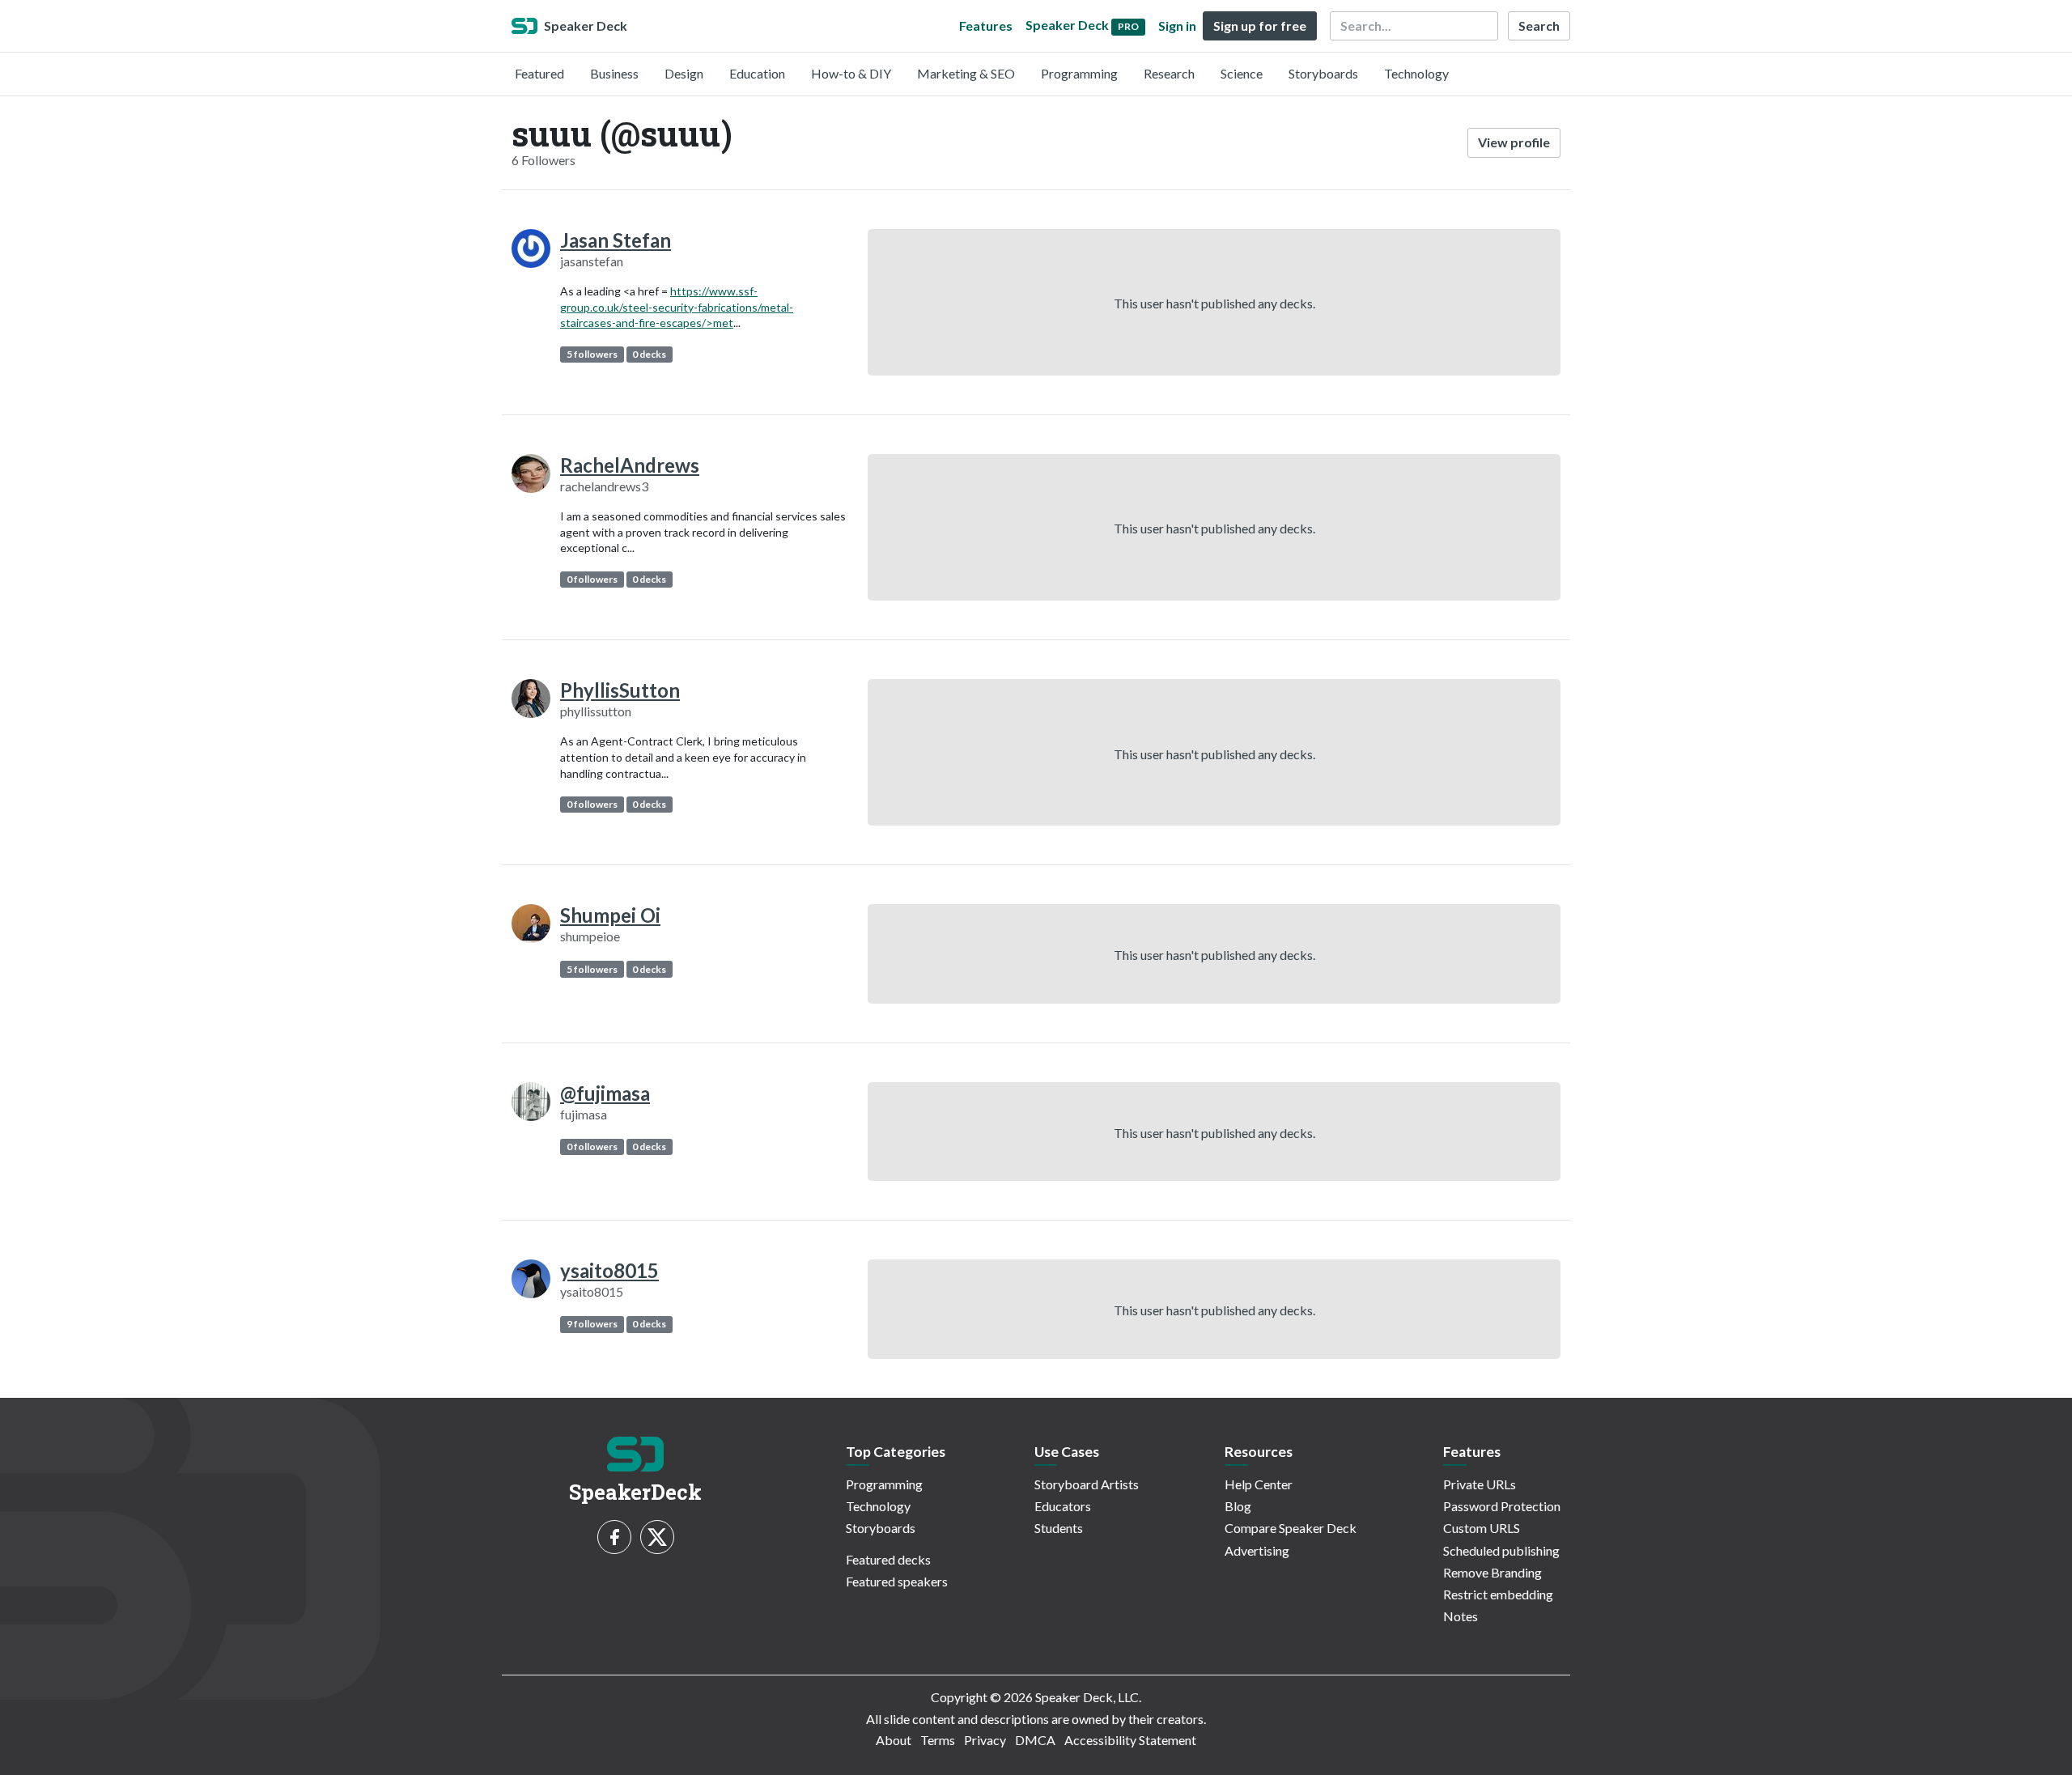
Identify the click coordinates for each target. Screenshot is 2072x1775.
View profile (1514, 142)
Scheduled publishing (1501, 1550)
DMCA (1035, 1740)
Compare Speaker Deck (1291, 1528)
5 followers (592, 354)
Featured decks (888, 1559)
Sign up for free (1260, 25)
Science (1242, 73)
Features (986, 25)
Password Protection (1502, 1506)
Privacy (985, 1740)
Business (614, 73)
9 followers (592, 1324)
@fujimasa (605, 1093)
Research (1169, 73)
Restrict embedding (1498, 1594)
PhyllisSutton (620, 690)
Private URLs (1480, 1484)
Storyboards (1323, 73)
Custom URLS (1482, 1528)
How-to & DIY (851, 73)
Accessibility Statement (1130, 1740)
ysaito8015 (609, 1270)
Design (684, 73)
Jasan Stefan (616, 240)
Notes (1461, 1616)
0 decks (649, 354)
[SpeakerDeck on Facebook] (614, 1537)
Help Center (1259, 1484)
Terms (938, 1740)
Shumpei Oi (610, 915)
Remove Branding (1492, 1572)
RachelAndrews (630, 465)
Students (1059, 1528)
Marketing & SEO (966, 73)
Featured (539, 73)
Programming (1079, 73)
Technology (1416, 73)
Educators (1063, 1506)
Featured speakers (897, 1581)
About (894, 1740)
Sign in (1177, 25)
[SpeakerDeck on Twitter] (657, 1537)
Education (757, 73)
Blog (1238, 1506)
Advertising (1257, 1550)
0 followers (592, 579)
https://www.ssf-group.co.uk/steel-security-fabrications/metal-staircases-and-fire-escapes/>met (677, 307)
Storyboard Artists (1087, 1484)
